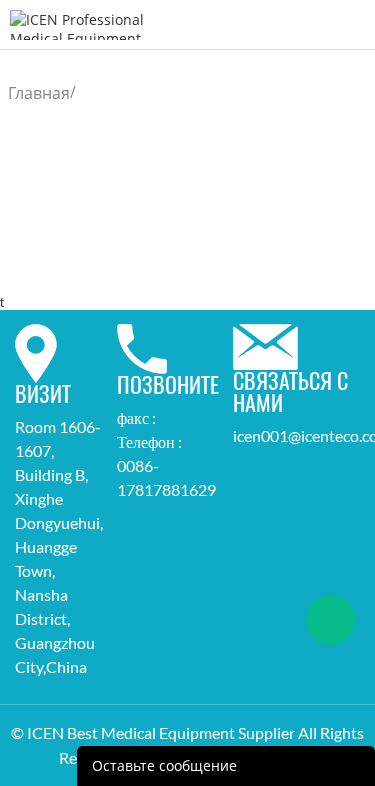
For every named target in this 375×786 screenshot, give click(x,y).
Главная (39, 93)
